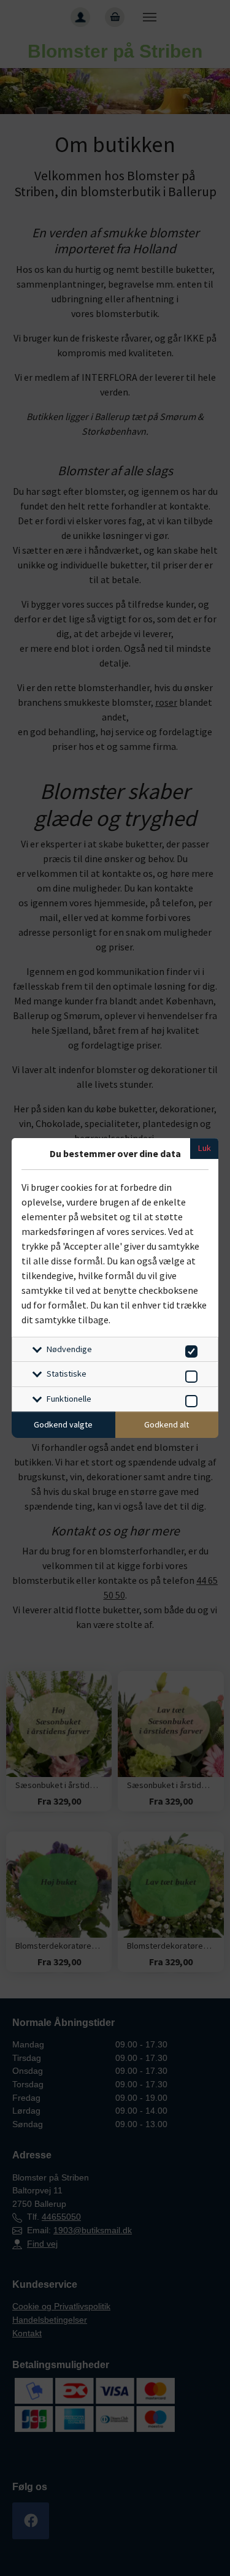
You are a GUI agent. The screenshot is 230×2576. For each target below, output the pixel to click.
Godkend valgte (63, 1424)
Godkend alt (167, 1424)
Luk (205, 1148)
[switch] (189, 1349)
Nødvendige (69, 1349)
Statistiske (67, 1374)
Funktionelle (69, 1399)
